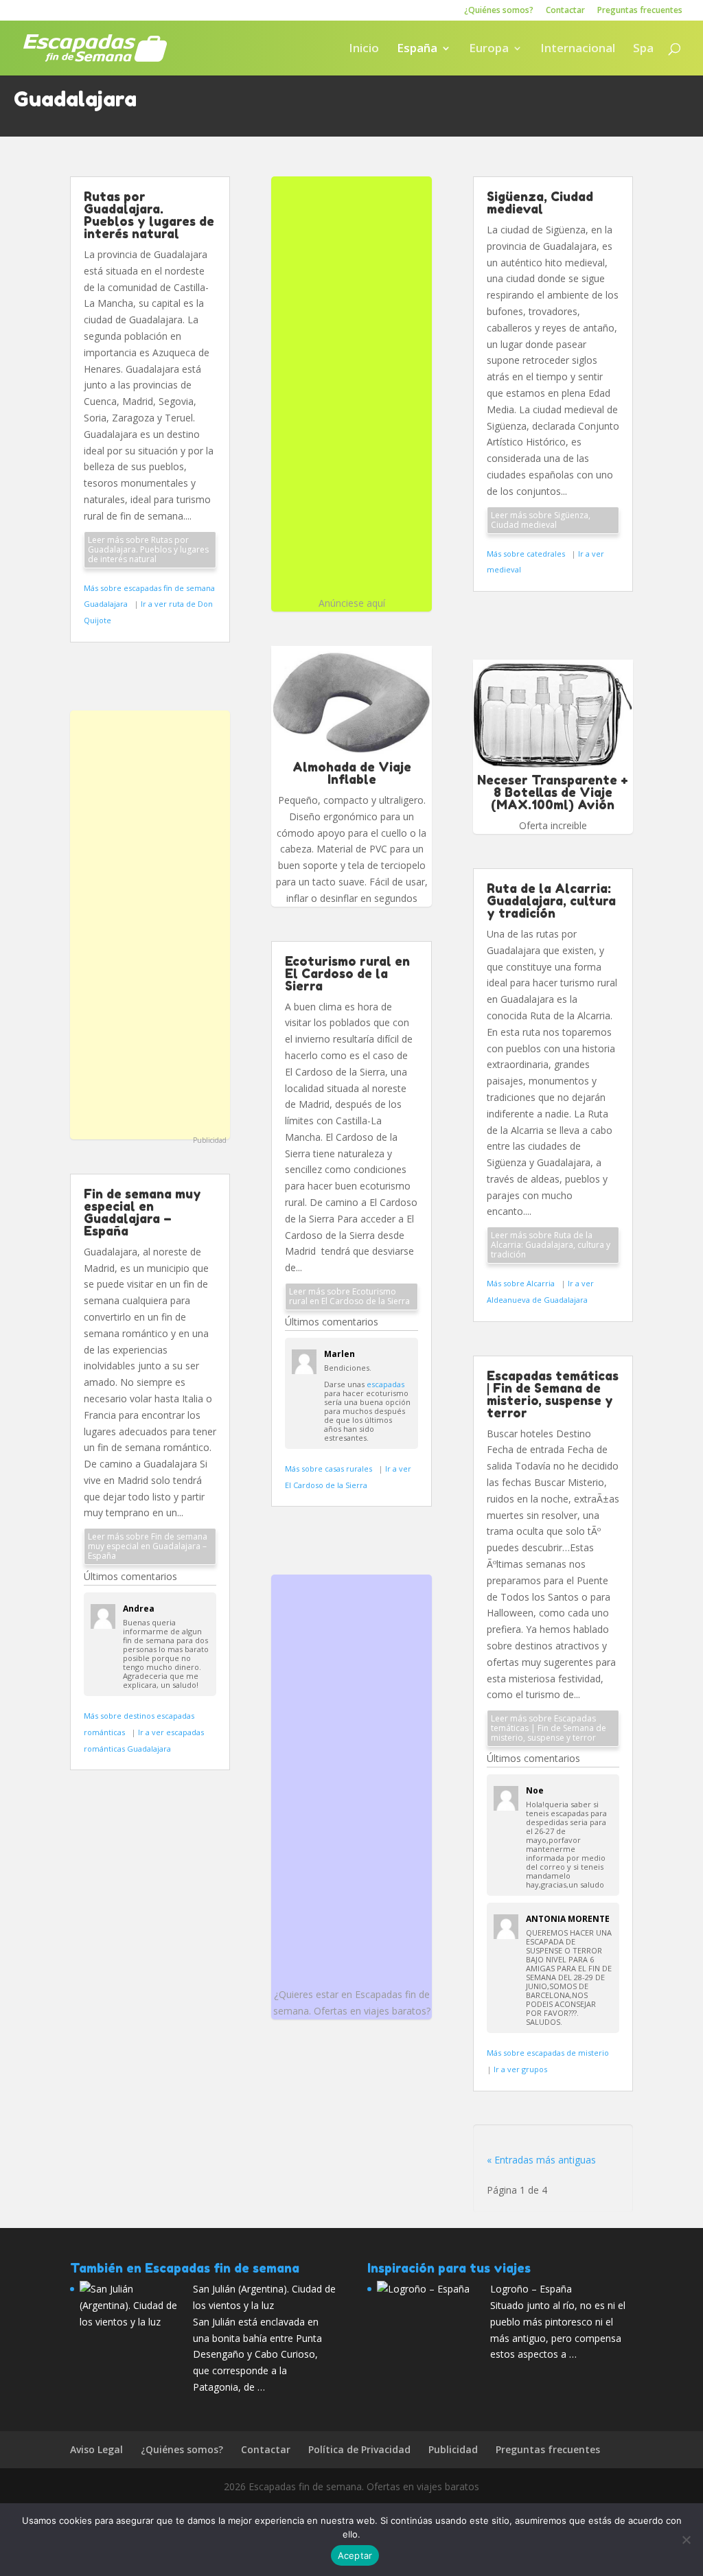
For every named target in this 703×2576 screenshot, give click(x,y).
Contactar (565, 11)
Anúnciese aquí (352, 603)
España (417, 49)
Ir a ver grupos (520, 2069)
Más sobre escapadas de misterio (549, 2053)
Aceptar (355, 2555)
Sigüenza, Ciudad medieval (540, 202)
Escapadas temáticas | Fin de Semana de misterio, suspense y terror (553, 1394)
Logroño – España (531, 2289)
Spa (643, 49)
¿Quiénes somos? (499, 11)
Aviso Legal (96, 2449)
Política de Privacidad (359, 2449)
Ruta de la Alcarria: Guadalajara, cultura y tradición (551, 901)
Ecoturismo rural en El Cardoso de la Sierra (347, 973)
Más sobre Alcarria (522, 1283)
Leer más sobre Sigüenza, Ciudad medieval (541, 520)
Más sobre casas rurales (330, 1469)
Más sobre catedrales (527, 554)
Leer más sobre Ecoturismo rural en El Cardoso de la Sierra (349, 1296)
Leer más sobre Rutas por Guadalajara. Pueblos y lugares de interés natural (148, 549)
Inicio (364, 49)
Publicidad (210, 1140)
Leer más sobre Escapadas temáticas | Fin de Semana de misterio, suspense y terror (549, 1728)
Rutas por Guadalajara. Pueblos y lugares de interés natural (149, 215)
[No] (686, 2540)
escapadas (385, 1384)
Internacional (578, 49)
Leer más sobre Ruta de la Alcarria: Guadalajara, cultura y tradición (551, 1245)
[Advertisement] (150, 923)
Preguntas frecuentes (640, 11)
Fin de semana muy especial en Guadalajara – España (142, 1212)
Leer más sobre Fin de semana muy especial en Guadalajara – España (148, 1546)
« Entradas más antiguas (541, 2160)
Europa (489, 49)
